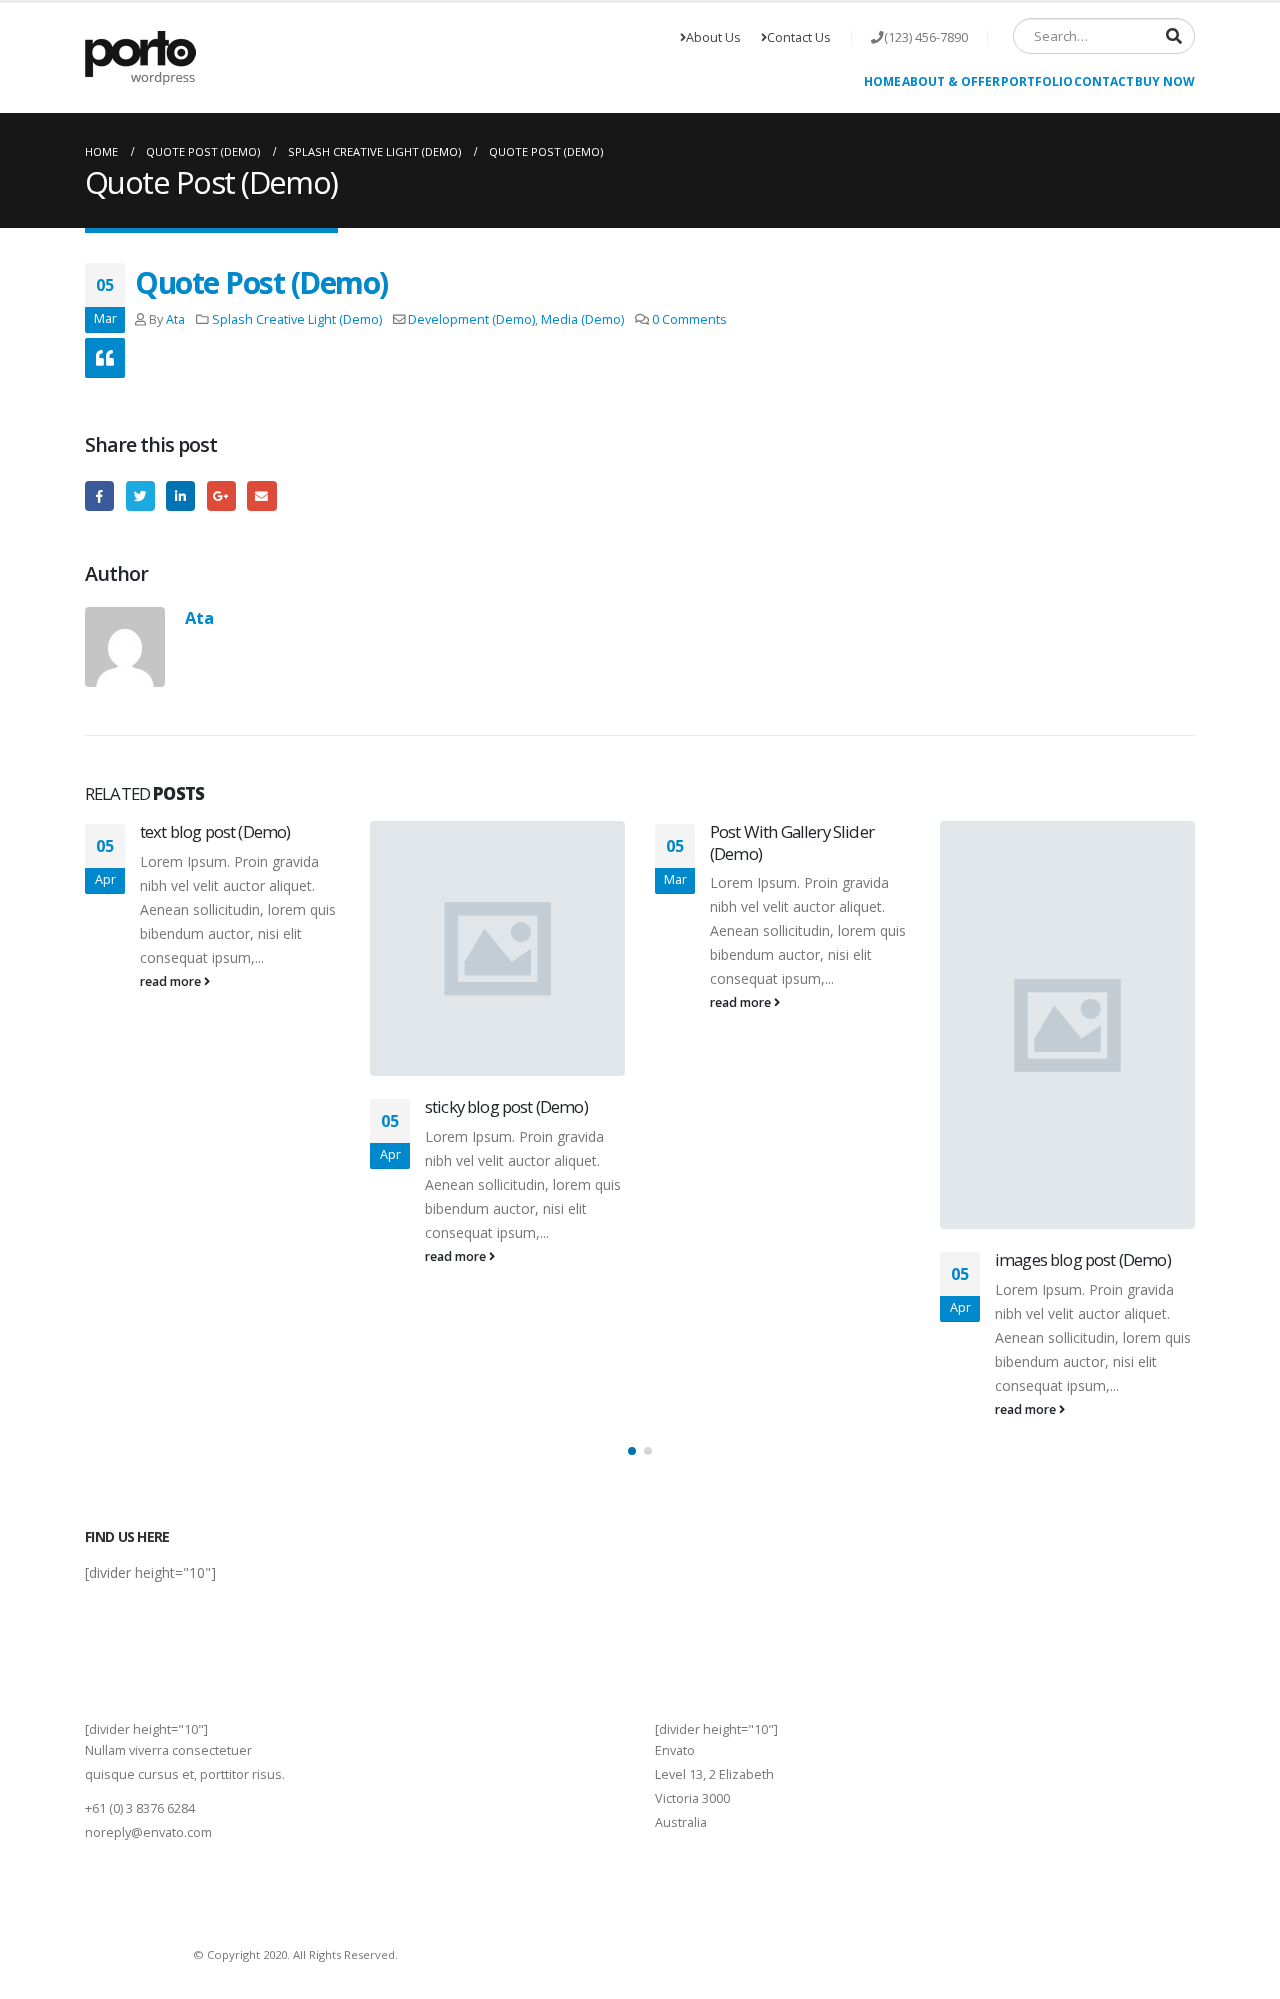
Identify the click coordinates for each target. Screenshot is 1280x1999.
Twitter (140, 495)
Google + (221, 495)
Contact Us (799, 37)
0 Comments (689, 319)
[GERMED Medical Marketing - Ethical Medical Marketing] (140, 58)
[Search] (1174, 36)
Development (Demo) (471, 319)
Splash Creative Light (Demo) (297, 319)
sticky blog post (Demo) (506, 1106)
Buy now (1165, 81)
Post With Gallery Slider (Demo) (792, 842)
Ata (175, 319)
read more (172, 981)
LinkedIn (180, 495)
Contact (1104, 81)
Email (261, 495)
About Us (713, 37)
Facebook (99, 495)
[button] (632, 1451)
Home (882, 81)
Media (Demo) (582, 319)
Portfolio (1037, 81)
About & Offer (951, 81)
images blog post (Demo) (1083, 1259)
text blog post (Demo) (215, 831)
